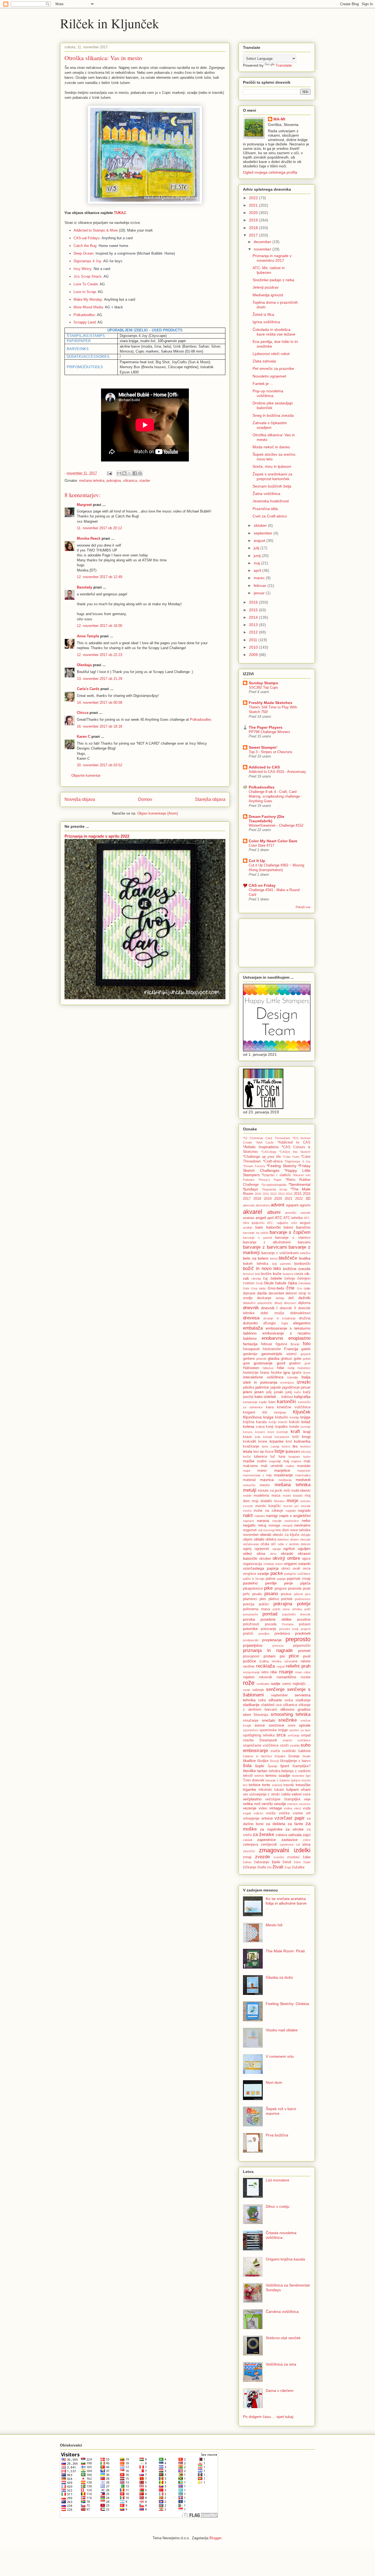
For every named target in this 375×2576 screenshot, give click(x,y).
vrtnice (267, 1818)
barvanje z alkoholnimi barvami (277, 1242)
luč (273, 1457)
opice (306, 1559)
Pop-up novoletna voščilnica (268, 393)
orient (279, 1564)
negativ (249, 1525)
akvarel (253, 1212)
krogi (306, 1437)
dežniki (304, 1298)
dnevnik (251, 1308)
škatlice (249, 1761)
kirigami (249, 1412)
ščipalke (280, 1756)
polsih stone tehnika (287, 1609)
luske (307, 1457)
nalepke (260, 1516)
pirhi (246, 1594)
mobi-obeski (301, 1491)
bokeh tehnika (256, 1264)
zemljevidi (269, 1845)
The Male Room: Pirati (285, 1951)
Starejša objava (210, 799)
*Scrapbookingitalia (274, 1185)
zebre (307, 1840)
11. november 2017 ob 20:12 (99, 528)
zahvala (295, 1835)
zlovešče (249, 1851)
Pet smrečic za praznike (273, 368)
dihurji (278, 1303)
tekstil (248, 1776)
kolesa (249, 1426)
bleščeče (288, 1258)
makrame (250, 1466)
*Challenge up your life (262, 1157)
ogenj (247, 1549)
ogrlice (289, 1549)
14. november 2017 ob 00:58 (100, 703)
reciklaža (265, 1666)
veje (307, 1799)
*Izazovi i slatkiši (276, 1175)
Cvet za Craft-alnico (270, 516)
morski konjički (268, 1506)
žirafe (262, 1867)
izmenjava (287, 1383)
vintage (276, 1808)
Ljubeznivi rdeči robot (271, 354)
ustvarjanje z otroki (265, 1794)
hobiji (291, 1368)
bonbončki (302, 1264)
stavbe (145, 481)
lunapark (294, 1457)
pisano (271, 1594)
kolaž (306, 1422)
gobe (298, 1359)
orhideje (269, 1564)
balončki (273, 1227)
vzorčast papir (290, 1818)
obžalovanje (251, 1544)
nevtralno (302, 1525)
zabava (281, 1835)
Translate (284, 65)
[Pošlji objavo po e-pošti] (119, 473)
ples (263, 1599)
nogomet (250, 1530)
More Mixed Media (88, 307)
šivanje (294, 1756)
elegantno (302, 1323)
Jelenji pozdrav (266, 287)
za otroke (295, 1829)
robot (307, 1672)
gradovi (295, 1363)
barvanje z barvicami (265, 1247)
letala (248, 1451)
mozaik (306, 1506)
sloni (247, 1714)
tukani (279, 1790)
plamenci (250, 1599)
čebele (276, 1278)
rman (299, 1672)
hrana (265, 1373)
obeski (266, 1535)
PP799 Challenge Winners (269, 732)
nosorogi (269, 1530)
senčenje (275, 1689)
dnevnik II (288, 1308)
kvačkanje (251, 1446)
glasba (274, 1358)
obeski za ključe (286, 1535)
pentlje (271, 1583)
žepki (307, 1862)
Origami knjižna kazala (285, 2259)
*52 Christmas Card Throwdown (267, 1138)
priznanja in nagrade (268, 1650)
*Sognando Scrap (275, 1189)
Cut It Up (257, 861)
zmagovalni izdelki (285, 1850)
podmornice (303, 1599)
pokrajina (114, 481)
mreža (247, 1511)
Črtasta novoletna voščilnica (281, 2235)
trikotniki (265, 1790)
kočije (273, 1422)
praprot (306, 1629)
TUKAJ (120, 213)
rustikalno (263, 1684)
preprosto (298, 1639)
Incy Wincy (82, 269)
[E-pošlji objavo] (109, 473)
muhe (258, 1511)
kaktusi (287, 1397)
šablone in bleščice (258, 1756)
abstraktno (263, 1205)
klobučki (282, 1417)
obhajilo (306, 1535)
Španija (272, 1766)
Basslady (85, 587)
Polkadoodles (84, 315)
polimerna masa (256, 1609)
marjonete (304, 1471)
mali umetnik (272, 1466)
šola (247, 1766)
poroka (249, 1619)
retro (265, 1672)
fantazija (250, 1344)
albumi (274, 1212)
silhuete (275, 1700)
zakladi (248, 1840)
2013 (254, 625)
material (249, 1480)
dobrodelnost (300, 1313)
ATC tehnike (293, 1218)
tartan (262, 1771)
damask (249, 1293)
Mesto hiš (274, 1925)
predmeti (303, 1633)
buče (277, 1274)
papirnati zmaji (299, 1579)
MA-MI (279, 119)
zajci (307, 1835)
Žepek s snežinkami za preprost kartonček (272, 476)
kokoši (294, 1422)
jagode (276, 1387)
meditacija (285, 1480)
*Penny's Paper (270, 1180)
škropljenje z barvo (295, 1761)
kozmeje (282, 1432)
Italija (306, 1377)
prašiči (248, 1634)
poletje (304, 1604)
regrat (281, 1666)
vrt (308, 1813)
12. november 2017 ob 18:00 (100, 626)
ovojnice (250, 1574)
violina (288, 1808)
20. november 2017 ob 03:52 (100, 765)
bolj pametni (281, 1264)
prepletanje (272, 1640)
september (264, 533)
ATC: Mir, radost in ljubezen (269, 270)
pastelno (250, 1583)
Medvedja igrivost (268, 295)
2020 (254, 213)
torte (266, 1785)
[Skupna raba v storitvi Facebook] (135, 473)
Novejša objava (80, 799)
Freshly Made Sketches (271, 703)
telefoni (259, 1776)
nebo (306, 1521)
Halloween (251, 1368)
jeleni (247, 1392)
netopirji (287, 1525)
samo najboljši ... (296, 1684)
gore (246, 1363)
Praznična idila (265, 509)
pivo (308, 1594)
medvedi (303, 1480)
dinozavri (290, 1303)
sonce (260, 1725)
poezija (249, 1604)
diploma (304, 1303)
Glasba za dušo (279, 1977)
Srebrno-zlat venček (283, 2338)
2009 (254, 655)
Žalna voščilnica (266, 494)
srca (281, 1735)
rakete (306, 1661)
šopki (260, 1766)
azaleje (248, 1228)
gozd (281, 1363)
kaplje (263, 1402)
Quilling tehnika (270, 1661)
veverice (305, 1804)
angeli (261, 1218)
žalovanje (261, 1862)
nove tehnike (300, 1530)
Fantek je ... (263, 384)
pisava (286, 1594)
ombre (294, 1558)
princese (278, 1646)
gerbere (249, 1359)
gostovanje (263, 1363)
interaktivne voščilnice (263, 1377)
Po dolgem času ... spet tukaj (268, 2417)
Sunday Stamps (263, 683)
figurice (281, 1344)
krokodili (250, 1442)
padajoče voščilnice (297, 1574)
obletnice (283, 1539)
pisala (257, 1594)
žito (269, 1867)
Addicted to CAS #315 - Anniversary (277, 772)
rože (249, 1683)
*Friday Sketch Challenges (277, 1168)
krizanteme (282, 1437)
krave (247, 1437)
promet (304, 1651)
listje (279, 1451)
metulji (250, 1490)
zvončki (279, 1857)
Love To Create (86, 284)
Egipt (285, 1323)
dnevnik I (269, 1308)
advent (278, 1205)
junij (258, 556)
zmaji (247, 1857)
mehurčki (249, 1485)
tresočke (303, 1785)
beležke (305, 1253)
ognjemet (262, 1549)
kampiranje (250, 1402)
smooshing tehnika (291, 1714)
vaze (307, 1794)
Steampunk (268, 1740)
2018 (254, 228)
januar (260, 593)
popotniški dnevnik (296, 1614)
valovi (296, 1794)
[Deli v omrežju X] (130, 473)
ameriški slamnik (298, 1213)
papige (281, 1579)
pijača (305, 1583)
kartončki (286, 1402)
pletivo (274, 1599)
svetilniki (289, 1751)
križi (296, 1437)
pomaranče (251, 1614)
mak (307, 1461)
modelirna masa (267, 1496)
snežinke (288, 1720)
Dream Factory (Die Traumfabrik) (267, 819)
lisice (269, 1452)
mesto (265, 1485)
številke (249, 1771)
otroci (286, 1569)
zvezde (262, 1857)
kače (298, 1392)
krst (289, 1442)
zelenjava (251, 1845)
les (295, 1446)
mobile (247, 1496)
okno (273, 1554)
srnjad (306, 1735)
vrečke (284, 1813)
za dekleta (276, 1824)
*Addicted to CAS (294, 1142)
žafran (247, 1862)
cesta (299, 1274)
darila (262, 1293)
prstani (269, 1656)
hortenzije (251, 1373)
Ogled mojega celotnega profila (270, 172)
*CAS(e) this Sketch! (295, 1152)
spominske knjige (274, 1730)
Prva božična (277, 2135)
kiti (265, 1412)
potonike (250, 1629)
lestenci (305, 1446)
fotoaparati (251, 1349)
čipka (293, 1283)
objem (248, 1539)
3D (308, 1198)
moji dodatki (262, 1501)
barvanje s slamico (293, 1238)
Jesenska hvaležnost (271, 501)
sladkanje (303, 1700)
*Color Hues (291, 1157)
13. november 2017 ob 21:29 (100, 679)
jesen (259, 1392)
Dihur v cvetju (278, 2206)
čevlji (259, 1283)
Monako (279, 1501)
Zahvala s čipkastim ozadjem (270, 425)
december (263, 242)
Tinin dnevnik (254, 1780)
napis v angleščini (295, 1516)
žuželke (298, 1867)
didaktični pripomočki (258, 1303)
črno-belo (276, 1288)
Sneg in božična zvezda (273, 415)
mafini (262, 1461)
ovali (296, 1569)
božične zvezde (297, 1269)
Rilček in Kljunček (110, 23)
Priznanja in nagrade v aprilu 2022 (97, 836)
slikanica (130, 481)
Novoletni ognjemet (269, 376)
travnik (289, 1785)
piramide (295, 1589)
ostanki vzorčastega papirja (277, 1566)
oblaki (259, 1539)
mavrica (267, 1480)
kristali (268, 1437)
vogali (247, 1813)
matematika (303, 1475)
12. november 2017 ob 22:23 (100, 655)
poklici (264, 1604)
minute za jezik (270, 1491)
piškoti (298, 1594)
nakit (248, 1515)
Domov (145, 799)
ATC (279, 1218)
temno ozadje (278, 1775)
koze (271, 1432)
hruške (276, 1373)
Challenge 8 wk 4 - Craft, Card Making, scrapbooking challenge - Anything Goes (275, 796)
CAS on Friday (262, 885)
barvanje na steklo (256, 1233)
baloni (288, 1228)
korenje (306, 1427)
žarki (276, 1862)
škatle (307, 1756)
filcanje (295, 1344)
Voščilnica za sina (281, 2364)
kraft (295, 1431)
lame (265, 1446)
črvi (300, 1288)
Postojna (288, 1624)
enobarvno (272, 1338)
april (258, 570)
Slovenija (261, 1715)
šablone (304, 1751)
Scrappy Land (85, 322)
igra (287, 1372)
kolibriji (260, 1427)
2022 (254, 198)
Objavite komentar (86, 775)
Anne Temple (88, 636)
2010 (254, 647)
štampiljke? (301, 1766)
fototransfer (272, 1349)
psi (282, 1656)
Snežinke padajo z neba (273, 280)
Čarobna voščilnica (282, 2312)
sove (292, 1725)
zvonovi (293, 1857)
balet (259, 1228)
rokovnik (266, 1677)
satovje (258, 1690)
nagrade (304, 1511)
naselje (277, 1521)
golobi (307, 1359)
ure (245, 1794)
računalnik (291, 1661)
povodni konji (289, 1629)
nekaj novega (269, 1525)
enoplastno (299, 1338)
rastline (249, 1666)
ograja (276, 1549)
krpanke (277, 1441)
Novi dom (274, 2082)
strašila (295, 1746)
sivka (289, 1700)
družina (305, 1318)
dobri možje (272, 1313)
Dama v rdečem (280, 2391)
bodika (305, 1258)
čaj (265, 1279)
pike (268, 1588)
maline (290, 1466)
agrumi (305, 1205)
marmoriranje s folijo (258, 1475)
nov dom (282, 1530)
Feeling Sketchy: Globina (287, 2004)
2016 (254, 602)
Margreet (84, 505)
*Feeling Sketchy (282, 1166)
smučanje (251, 1721)
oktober (261, 525)
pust (307, 1656)
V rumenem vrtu (280, 2056)
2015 (254, 610)
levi (256, 1452)
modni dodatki (293, 1496)
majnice (296, 1461)
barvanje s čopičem (290, 1232)
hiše (281, 1368)
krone (263, 1442)
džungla (269, 1323)
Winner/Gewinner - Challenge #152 (276, 825)
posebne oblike (276, 1619)
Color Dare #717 (261, 845)
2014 (254, 617)
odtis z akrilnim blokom (294, 1544)
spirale (305, 1725)
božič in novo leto (262, 1269)
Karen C (84, 737)
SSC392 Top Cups (263, 687)
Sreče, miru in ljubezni (272, 466)
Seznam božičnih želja (272, 486)
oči (273, 1544)
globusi (286, 1359)
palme (271, 1579)
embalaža (253, 1328)
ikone (307, 1373)
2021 (254, 205)
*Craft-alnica (273, 1161)
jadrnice (262, 1387)
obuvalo (305, 1539)
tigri (308, 1776)
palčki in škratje (254, 1579)
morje (292, 1501)
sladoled (268, 1705)
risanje (286, 1672)
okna (261, 1553)
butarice (288, 1274)
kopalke (282, 1427)
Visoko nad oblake (282, 2030)
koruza (248, 1432)
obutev (294, 1539)
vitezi (297, 1808)
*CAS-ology (269, 1152)
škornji (274, 1761)
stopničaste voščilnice (261, 1746)
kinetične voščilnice (294, 1407)
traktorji (277, 1785)
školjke (263, 1761)
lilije (262, 1452)
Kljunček (302, 1412)
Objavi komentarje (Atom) (158, 813)
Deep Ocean (83, 253)
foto (307, 1344)
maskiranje (283, 1475)
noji (260, 1530)
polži (307, 1609)
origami (290, 1564)
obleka (271, 1539)
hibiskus (268, 1368)
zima (306, 1844)
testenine (298, 1776)
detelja (280, 1298)
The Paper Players (266, 727)
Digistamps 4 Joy (87, 261)
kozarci (260, 1432)
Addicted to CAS (264, 767)
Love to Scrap (85, 292)
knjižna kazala (255, 1422)
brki (258, 1274)
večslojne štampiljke (283, 1799)
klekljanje (280, 1412)
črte (290, 1288)
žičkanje (250, 1867)
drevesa (251, 1318)
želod (287, 1862)
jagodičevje (291, 1387)
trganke (250, 1789)
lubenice (261, 1457)
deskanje (264, 1298)
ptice (294, 1656)
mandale (304, 1466)
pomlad (270, 1614)
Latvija (275, 1446)
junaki (279, 1392)
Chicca (83, 713)
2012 (254, 632)
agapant (292, 1205)
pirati (307, 1589)
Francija (291, 1349)
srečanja (293, 1735)
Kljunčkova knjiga (258, 1417)
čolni (246, 1288)
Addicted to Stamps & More (96, 230)
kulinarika (302, 1441)
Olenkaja (84, 665)
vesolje (280, 1804)
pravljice (264, 1634)
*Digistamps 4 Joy (297, 1161)
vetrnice (293, 1804)
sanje (247, 1690)
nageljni (291, 1511)
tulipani (293, 1789)
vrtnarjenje (251, 1818)
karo (272, 1402)
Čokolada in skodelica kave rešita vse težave (274, 332)
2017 (254, 235)
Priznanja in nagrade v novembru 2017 (272, 258)
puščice (250, 1661)
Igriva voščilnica (266, 322)
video (263, 1808)
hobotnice (304, 1368)
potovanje (268, 1629)
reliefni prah (298, 1666)
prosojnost (251, 1656)
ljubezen (293, 1451)
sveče (275, 1751)
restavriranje (251, 1672)
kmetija (294, 1417)
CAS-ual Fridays (87, 238)
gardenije (250, 1354)
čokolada (304, 1283)
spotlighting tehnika (259, 1735)
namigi (272, 1516)
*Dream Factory (254, 1166)
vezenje (250, 1808)
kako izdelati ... (267, 1397)
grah (307, 1363)
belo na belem (256, 1258)
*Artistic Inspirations (261, 1147)
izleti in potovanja (260, 1382)
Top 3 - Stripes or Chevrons (271, 752)
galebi (306, 1349)
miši (287, 1491)
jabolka (249, 1387)
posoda (271, 1624)
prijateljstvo (253, 1645)
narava (263, 1521)
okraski (287, 1553)
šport (285, 1766)
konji (270, 1427)
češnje (290, 1279)
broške (266, 1274)
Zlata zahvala (264, 361)
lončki (247, 1457)
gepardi (306, 1354)
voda (307, 1808)
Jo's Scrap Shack (88, 276)
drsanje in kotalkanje (279, 1318)
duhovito (250, 1323)
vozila (271, 1813)
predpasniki (251, 1640)
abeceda (249, 1205)
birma (274, 1259)
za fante (295, 1824)
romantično (286, 1677)
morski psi (291, 1506)
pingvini (281, 1589)
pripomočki (302, 1646)
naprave (248, 1521)
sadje (276, 1683)
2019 (254, 220)
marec (260, 578)
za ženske (263, 1835)
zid (298, 1845)
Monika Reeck (89, 538)
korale (294, 1427)
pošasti (305, 1624)
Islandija (293, 1377)
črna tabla (258, 1288)
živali (278, 1867)
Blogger (215, 2538)
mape (247, 1471)
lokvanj (306, 1452)
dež (291, 1298)
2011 (254, 640)
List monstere (278, 2180)
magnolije (275, 1461)
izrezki (304, 1382)
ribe (274, 1672)
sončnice (276, 1725)
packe (277, 1573)
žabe (307, 1857)
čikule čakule (275, 1283)
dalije (307, 1288)
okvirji (279, 1558)
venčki (267, 1804)
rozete (306, 1677)
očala (265, 1544)
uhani (306, 1789)
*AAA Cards (265, 1142)
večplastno (252, 1799)
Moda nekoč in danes (271, 447)
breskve (248, 1274)
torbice (255, 1785)
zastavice (289, 1840)
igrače (297, 1373)
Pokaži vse (303, 907)
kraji (307, 1432)
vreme (298, 1813)
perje (289, 1583)
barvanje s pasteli (257, 1238)
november (263, 249)
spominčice (251, 1730)
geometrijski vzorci (279, 1354)
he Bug (91, 246)
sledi (279, 1705)
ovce (307, 1569)
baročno (303, 1227)
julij (257, 548)
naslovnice (292, 1521)
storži (284, 1746)
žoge (288, 1867)
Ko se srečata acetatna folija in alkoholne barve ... (286, 1903)
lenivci (286, 1446)
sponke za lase (300, 1730)
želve (297, 1862)
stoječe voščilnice (296, 1740)
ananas (249, 1218)
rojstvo (249, 1677)
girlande (261, 1359)
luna (282, 1457)
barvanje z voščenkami (280, 1253)
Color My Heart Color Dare (273, 841)
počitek (287, 1599)
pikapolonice (253, 1589)
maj (257, 563)
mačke (249, 1461)
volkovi (258, 1813)
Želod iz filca (263, 314)
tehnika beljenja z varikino (290, 1771)
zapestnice (267, 1840)
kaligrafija (302, 1397)
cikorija (256, 1279)
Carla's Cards (88, 689)
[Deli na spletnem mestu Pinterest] (140, 473)
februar (261, 585)
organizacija (252, 1564)
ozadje (263, 1573)
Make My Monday (88, 299)
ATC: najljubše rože (282, 1223)
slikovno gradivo (295, 1709)
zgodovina (287, 1845)
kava (270, 1407)
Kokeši (283, 1422)
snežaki (268, 1720)
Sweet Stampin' (263, 747)
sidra (262, 1700)
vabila (286, 1794)
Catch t (79, 246)
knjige (305, 1417)
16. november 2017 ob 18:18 (100, 726)
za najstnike (271, 1829)
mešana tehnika (92, 481)
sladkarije (251, 1705)
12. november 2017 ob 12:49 (100, 577)
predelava (282, 1634)
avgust (260, 540)
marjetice (282, 1470)
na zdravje (274, 1511)
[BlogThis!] (124, 473)
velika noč (252, 1804)
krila (258, 1437)
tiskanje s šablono (278, 1780)
